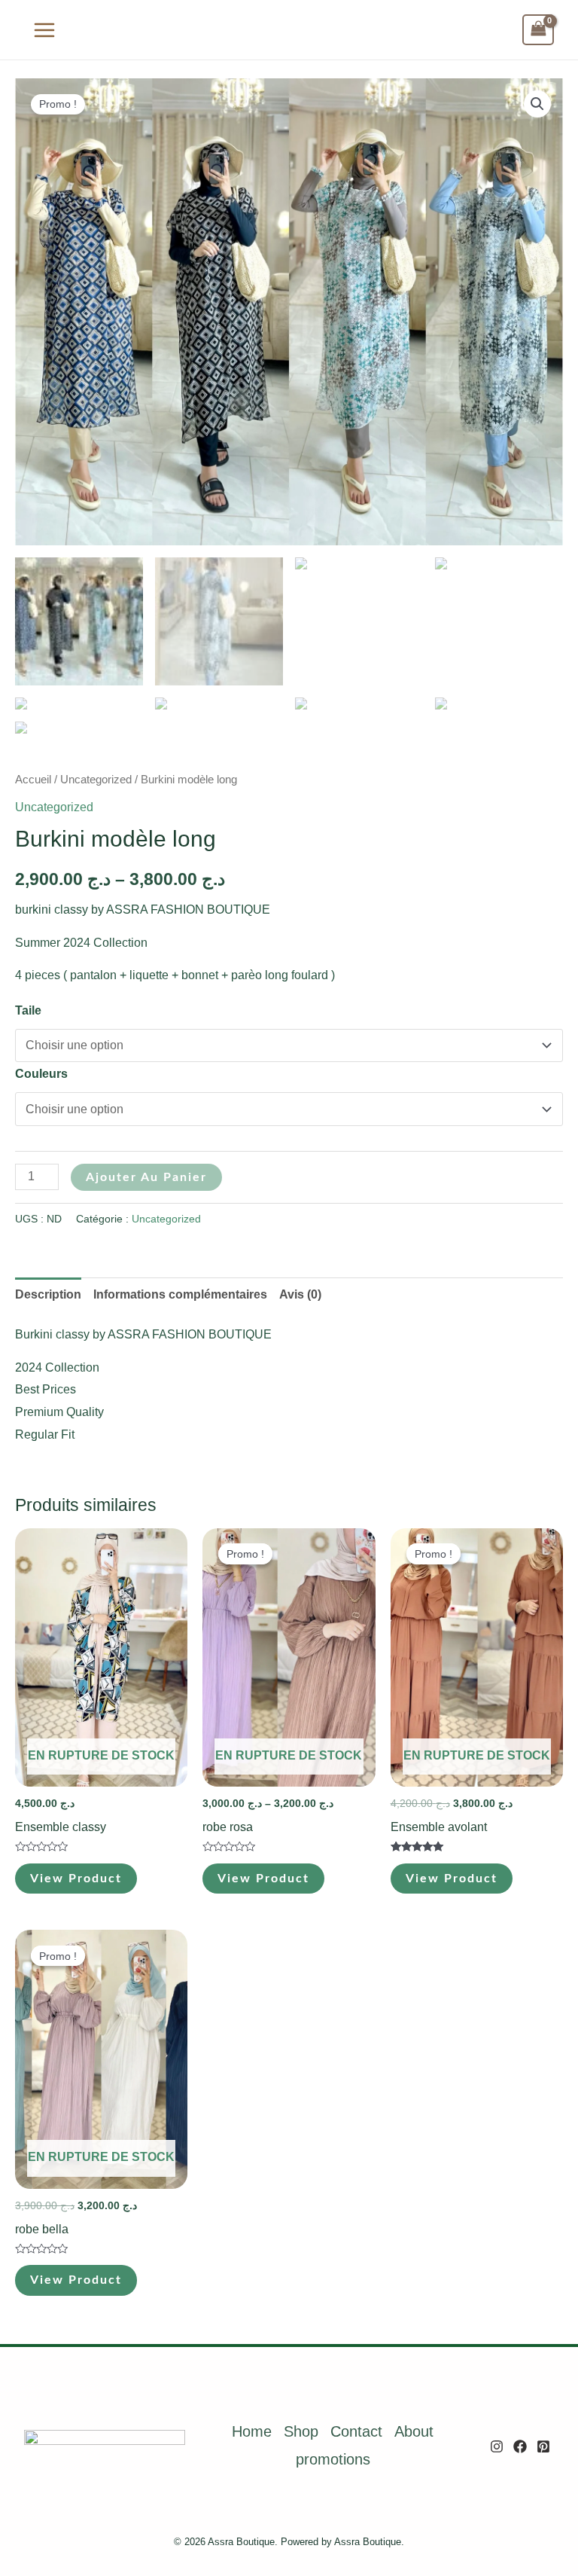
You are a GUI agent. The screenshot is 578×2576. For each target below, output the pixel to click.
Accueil (33, 780)
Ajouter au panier (146, 1177)
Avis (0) (300, 1294)
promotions (333, 2459)
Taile (28, 1010)
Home (252, 2431)
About (414, 2431)
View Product (76, 1879)
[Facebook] (520, 2446)
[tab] (48, 1295)
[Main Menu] (44, 29)
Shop (301, 2431)
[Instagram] (497, 2446)
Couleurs (41, 1074)
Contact (356, 2431)
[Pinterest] (543, 2446)
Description (48, 1294)
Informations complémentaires (180, 1294)
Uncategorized (96, 780)
